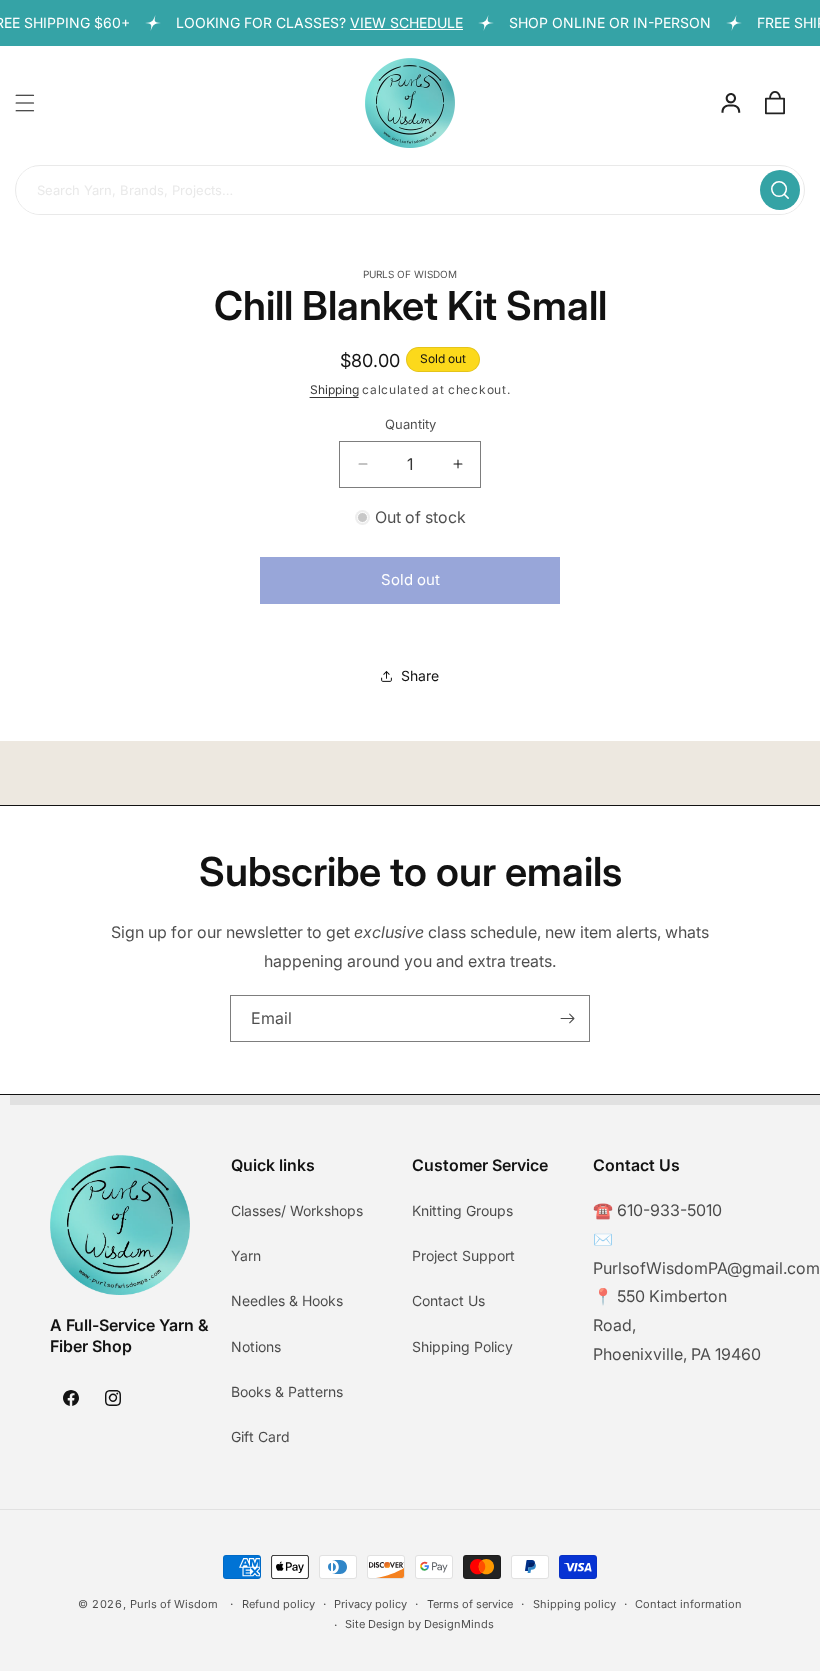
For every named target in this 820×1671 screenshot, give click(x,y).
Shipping (334, 389)
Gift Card (260, 1436)
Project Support (463, 1255)
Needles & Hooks (287, 1300)
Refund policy (278, 1604)
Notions (256, 1346)
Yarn (246, 1255)
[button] (25, 103)
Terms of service (470, 1604)
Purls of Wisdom (174, 1604)
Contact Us (448, 1300)
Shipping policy (574, 1604)
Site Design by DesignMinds (419, 1624)
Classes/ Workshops (297, 1210)
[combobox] (410, 191)
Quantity (410, 424)
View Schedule (396, 22)
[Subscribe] (567, 1018)
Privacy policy (370, 1604)
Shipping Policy (462, 1346)
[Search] (780, 190)
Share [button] (420, 675)
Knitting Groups (462, 1210)
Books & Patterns (287, 1391)
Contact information (688, 1604)
